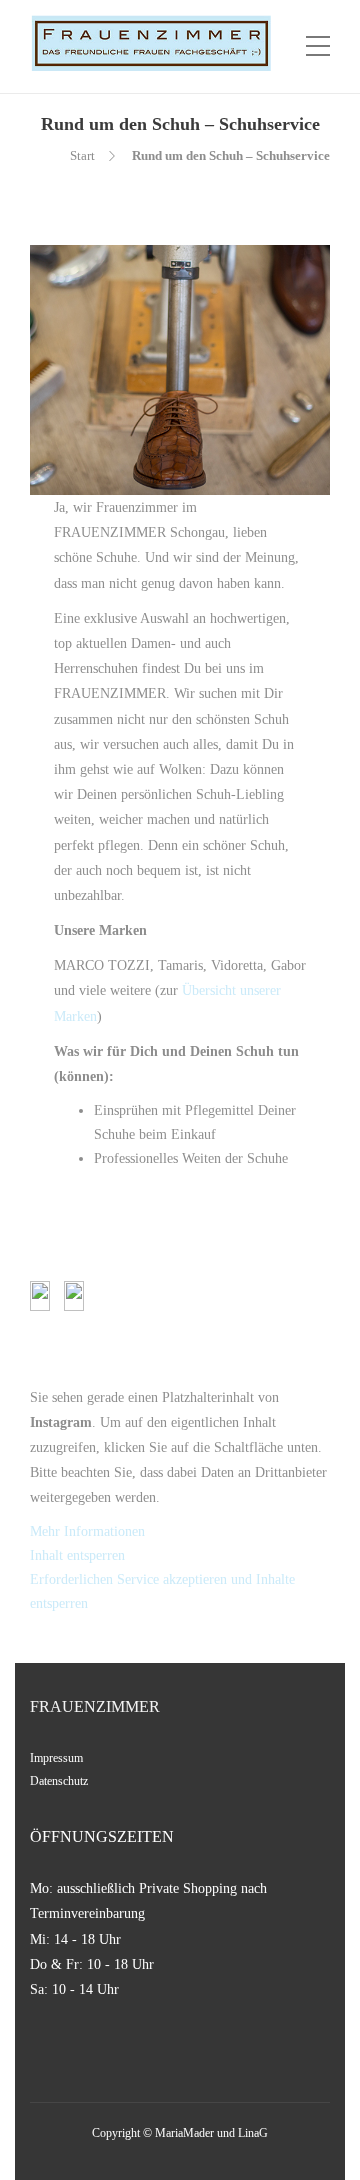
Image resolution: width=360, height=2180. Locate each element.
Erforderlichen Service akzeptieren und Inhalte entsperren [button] (162, 1591)
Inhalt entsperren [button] (77, 1555)
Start (82, 155)
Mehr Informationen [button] (87, 1531)
